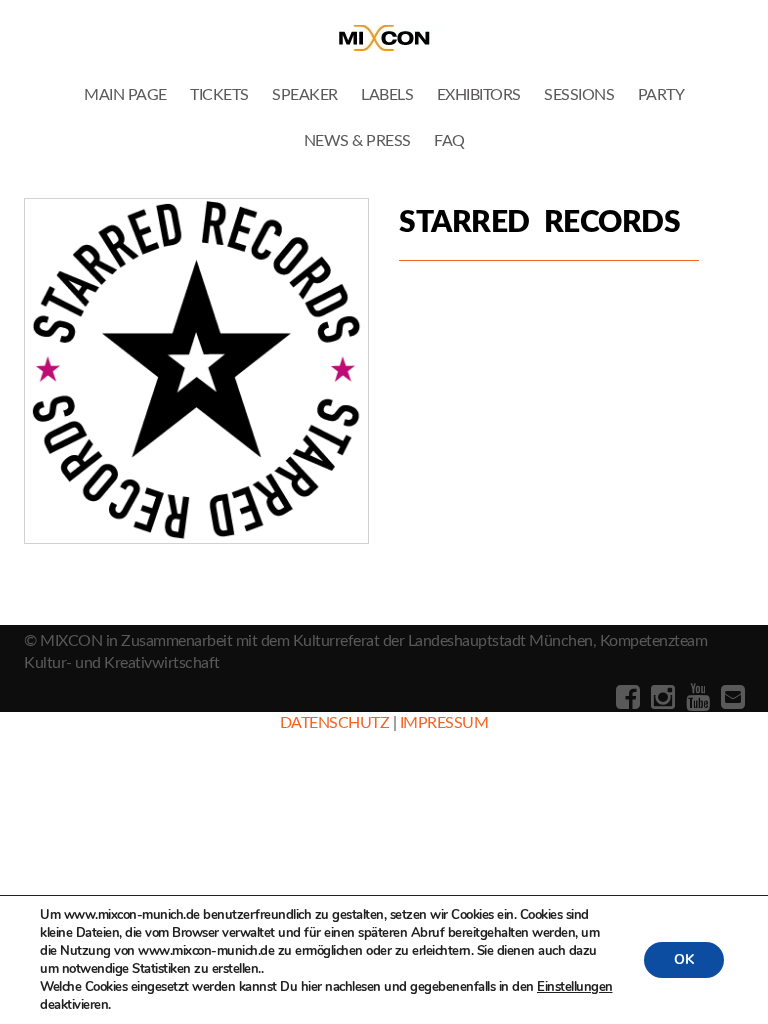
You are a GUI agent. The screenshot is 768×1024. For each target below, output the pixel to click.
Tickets (219, 95)
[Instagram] (660, 698)
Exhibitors (479, 95)
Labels (387, 95)
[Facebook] (625, 698)
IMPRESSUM (444, 723)
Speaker (305, 95)
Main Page (125, 95)
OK (684, 959)
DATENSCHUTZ (335, 723)
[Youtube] (695, 698)
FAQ (449, 141)
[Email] (730, 698)
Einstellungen (575, 987)
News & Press (357, 141)
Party (661, 95)
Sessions (579, 95)
